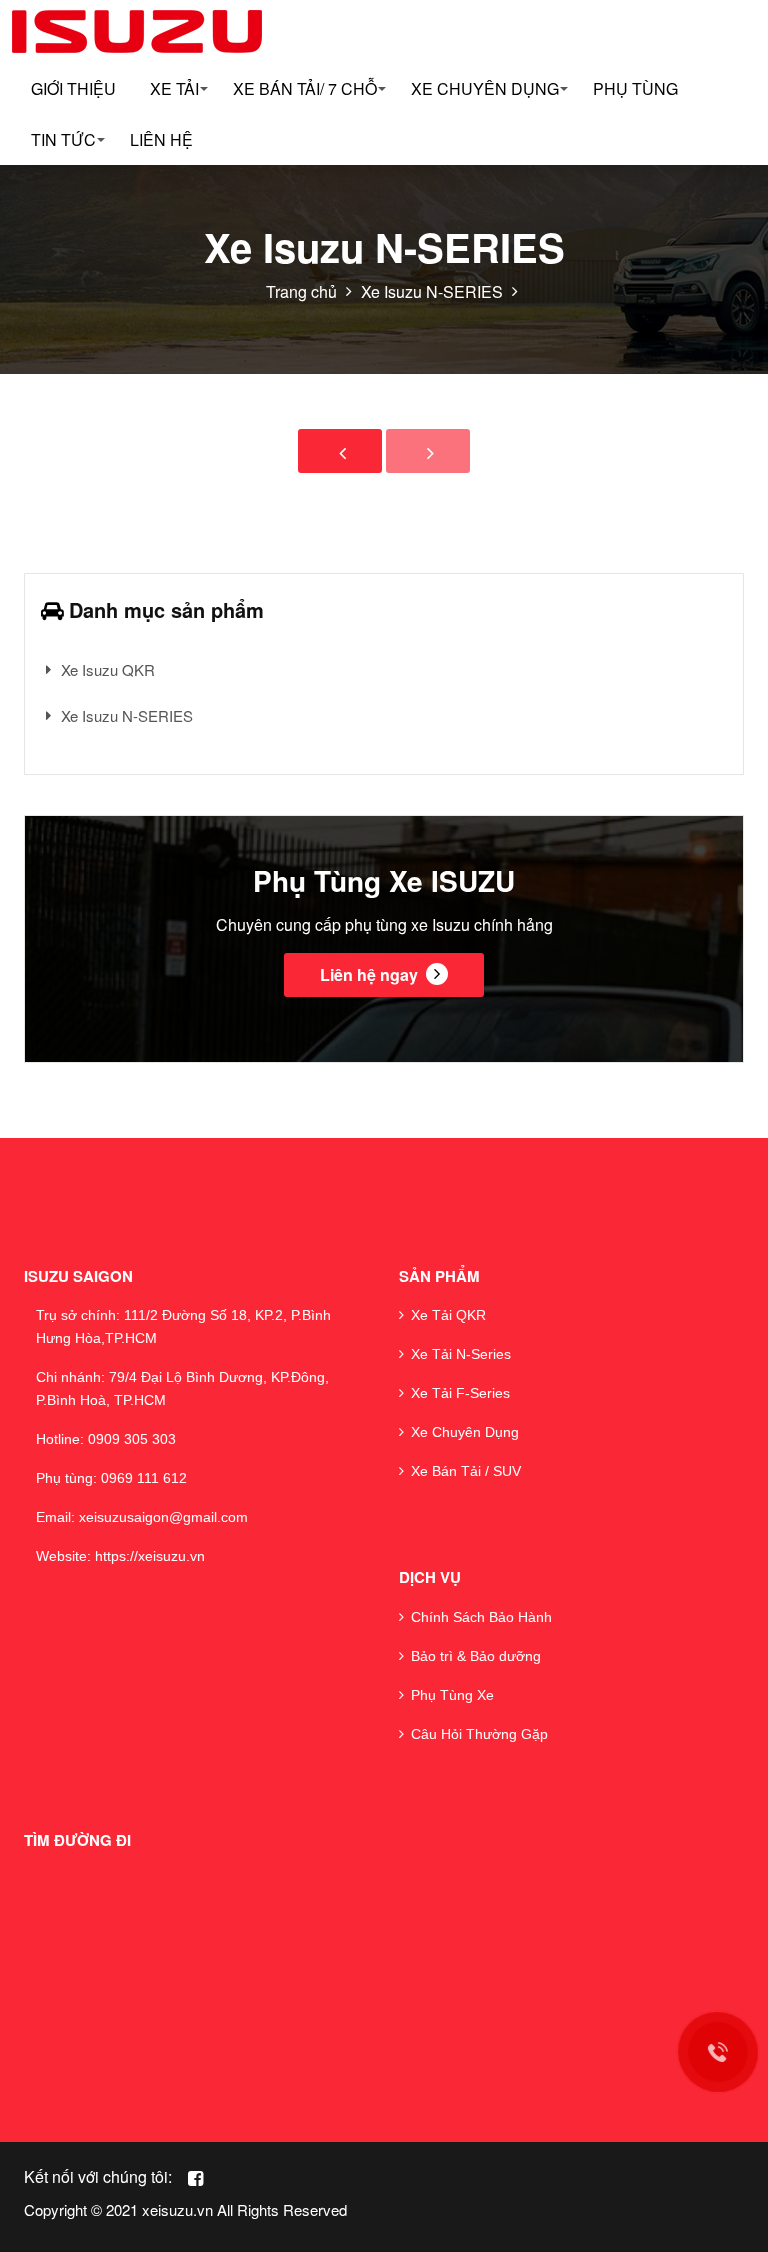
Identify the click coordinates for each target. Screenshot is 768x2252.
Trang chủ (301, 291)
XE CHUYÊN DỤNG (485, 88)
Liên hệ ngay (371, 974)
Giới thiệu (73, 88)
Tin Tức (63, 139)
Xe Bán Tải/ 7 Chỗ (305, 88)
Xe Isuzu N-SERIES (432, 291)
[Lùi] (340, 451)
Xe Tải (174, 88)
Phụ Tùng (635, 88)
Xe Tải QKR (448, 1315)
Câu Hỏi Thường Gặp (479, 1734)
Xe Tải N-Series (461, 1354)
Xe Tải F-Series (460, 1393)
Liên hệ (161, 139)
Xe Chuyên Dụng (465, 1432)
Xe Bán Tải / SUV (466, 1471)
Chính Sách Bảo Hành (481, 1617)
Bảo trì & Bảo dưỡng (476, 1656)
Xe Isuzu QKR (108, 669)
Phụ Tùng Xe (452, 1695)
